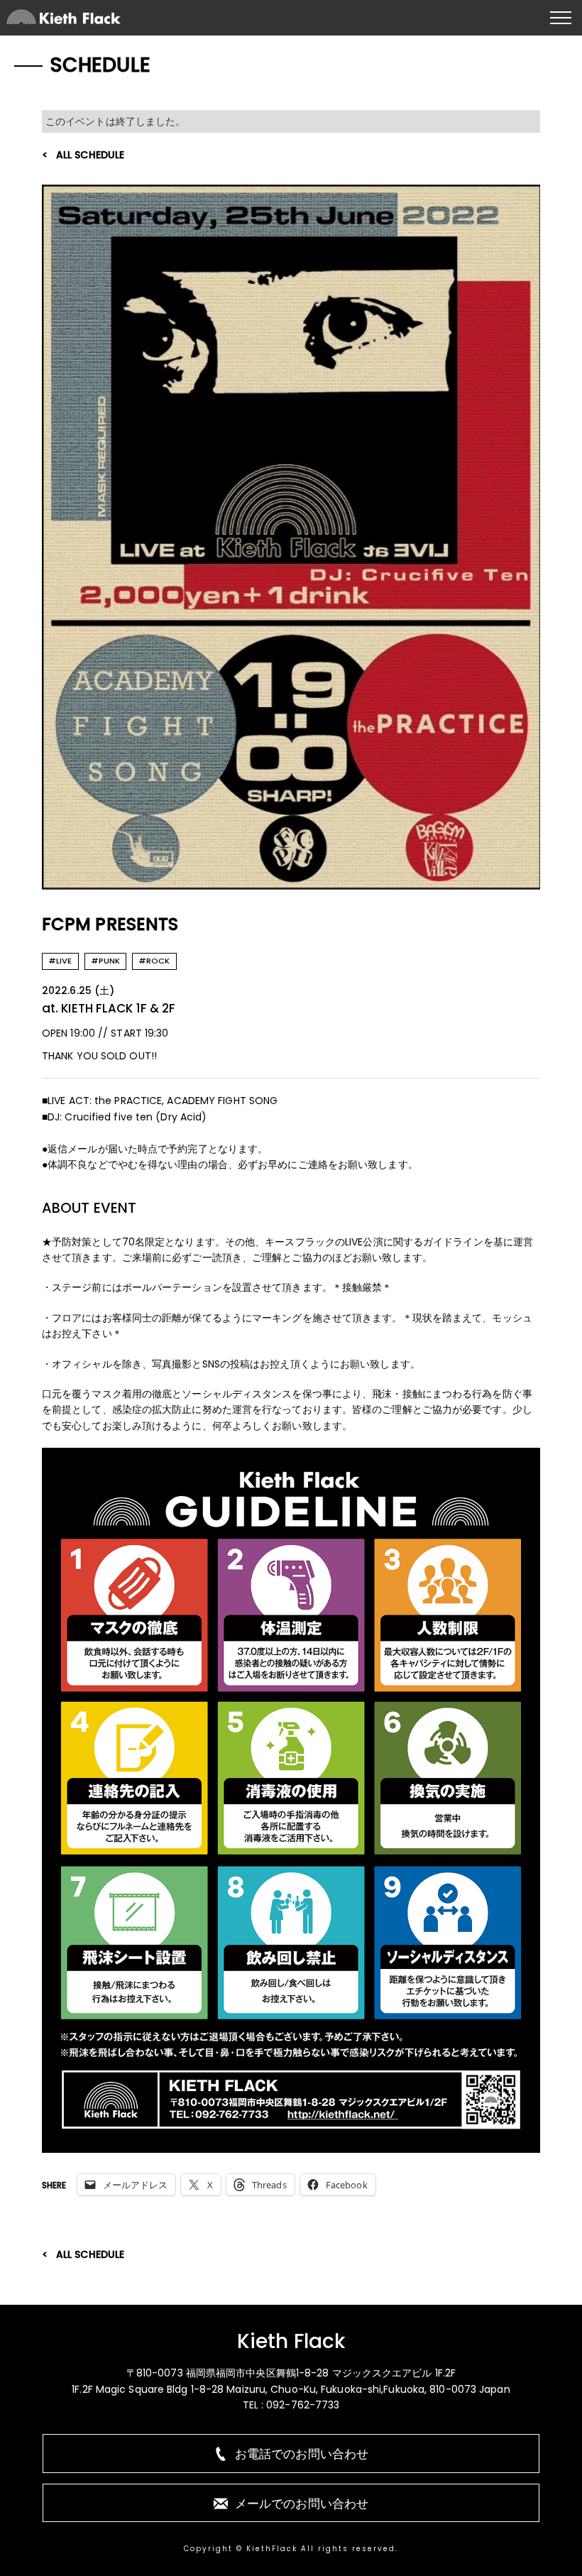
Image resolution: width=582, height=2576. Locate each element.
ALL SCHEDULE (90, 155)
